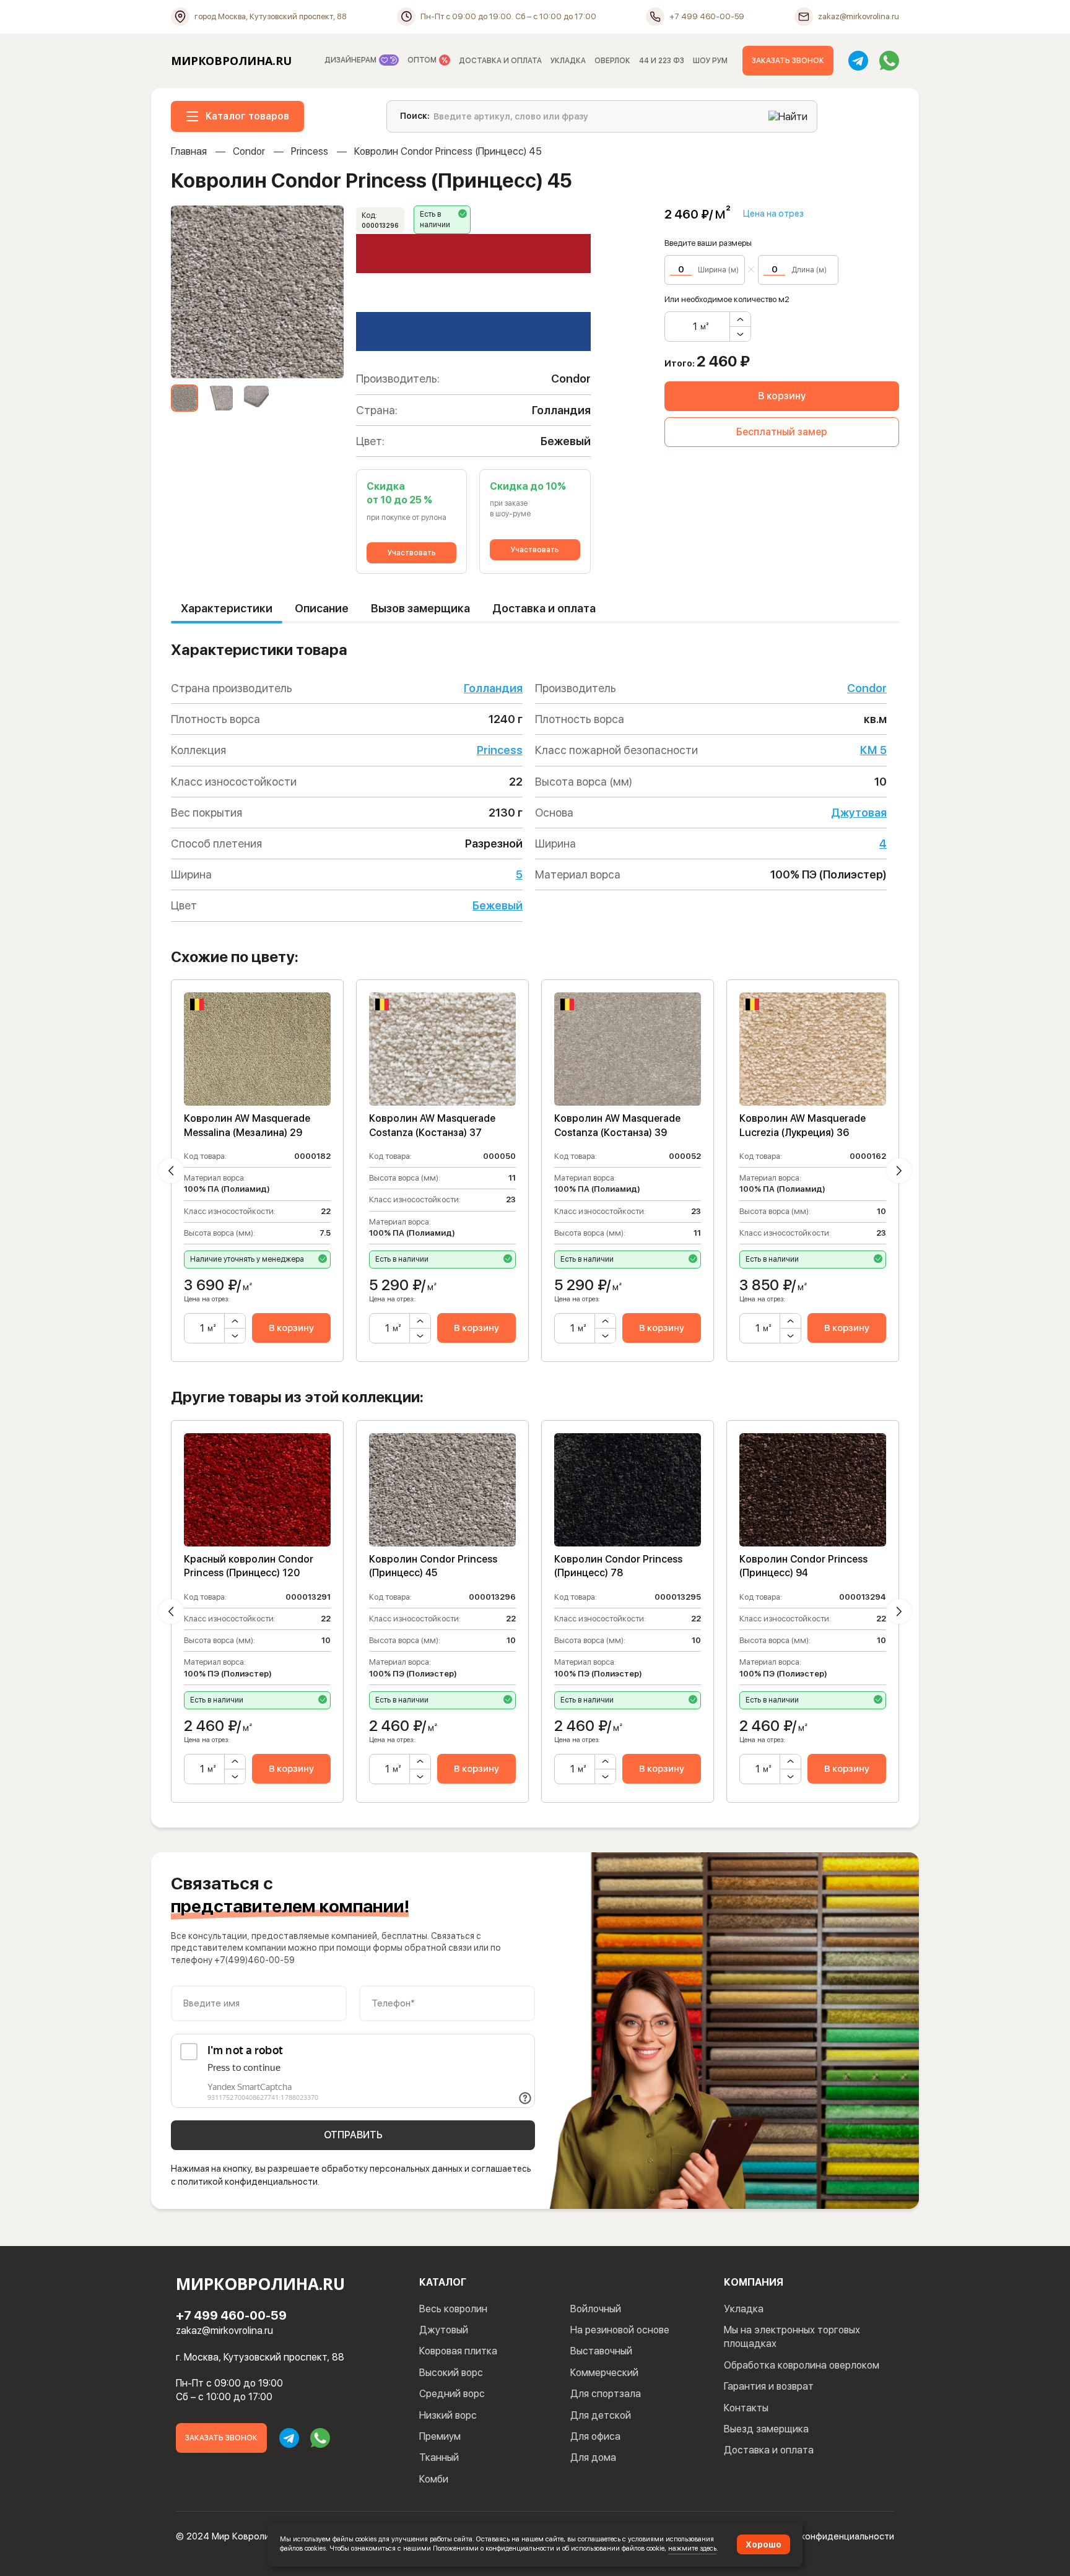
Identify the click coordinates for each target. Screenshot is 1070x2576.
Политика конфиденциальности (826, 2536)
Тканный (439, 2457)
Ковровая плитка (458, 2351)
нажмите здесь (692, 2548)
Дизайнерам (351, 60)
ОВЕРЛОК (612, 61)
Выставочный (601, 2351)
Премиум (440, 2436)
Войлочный (596, 2309)
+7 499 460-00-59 (231, 2315)
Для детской (601, 2415)
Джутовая (859, 813)
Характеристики (227, 608)
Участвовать (412, 553)
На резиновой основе (620, 2330)
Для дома (593, 2457)
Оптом (423, 60)
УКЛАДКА (568, 61)
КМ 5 (873, 750)
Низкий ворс (448, 2415)
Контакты (746, 2408)
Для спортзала (606, 2394)
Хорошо (763, 2544)
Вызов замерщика (420, 608)
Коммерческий (604, 2373)
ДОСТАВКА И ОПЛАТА (500, 61)
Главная (189, 151)
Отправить (353, 2135)
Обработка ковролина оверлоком (802, 2365)
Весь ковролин (453, 2309)
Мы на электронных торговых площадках (792, 2337)
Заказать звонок (788, 61)
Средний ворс (452, 2394)
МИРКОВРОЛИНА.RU (231, 61)
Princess (310, 151)
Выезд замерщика (766, 2429)
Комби (434, 2479)
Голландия (493, 688)
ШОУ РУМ (710, 61)
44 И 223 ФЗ (662, 61)
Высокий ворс (451, 2373)
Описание (322, 608)
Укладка (744, 2309)
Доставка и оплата (544, 608)
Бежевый (498, 905)
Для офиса (595, 2436)
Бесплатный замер (782, 432)
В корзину (782, 396)
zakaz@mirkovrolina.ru (224, 2331)
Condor (249, 151)
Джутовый (444, 2330)
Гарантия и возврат (769, 2386)
